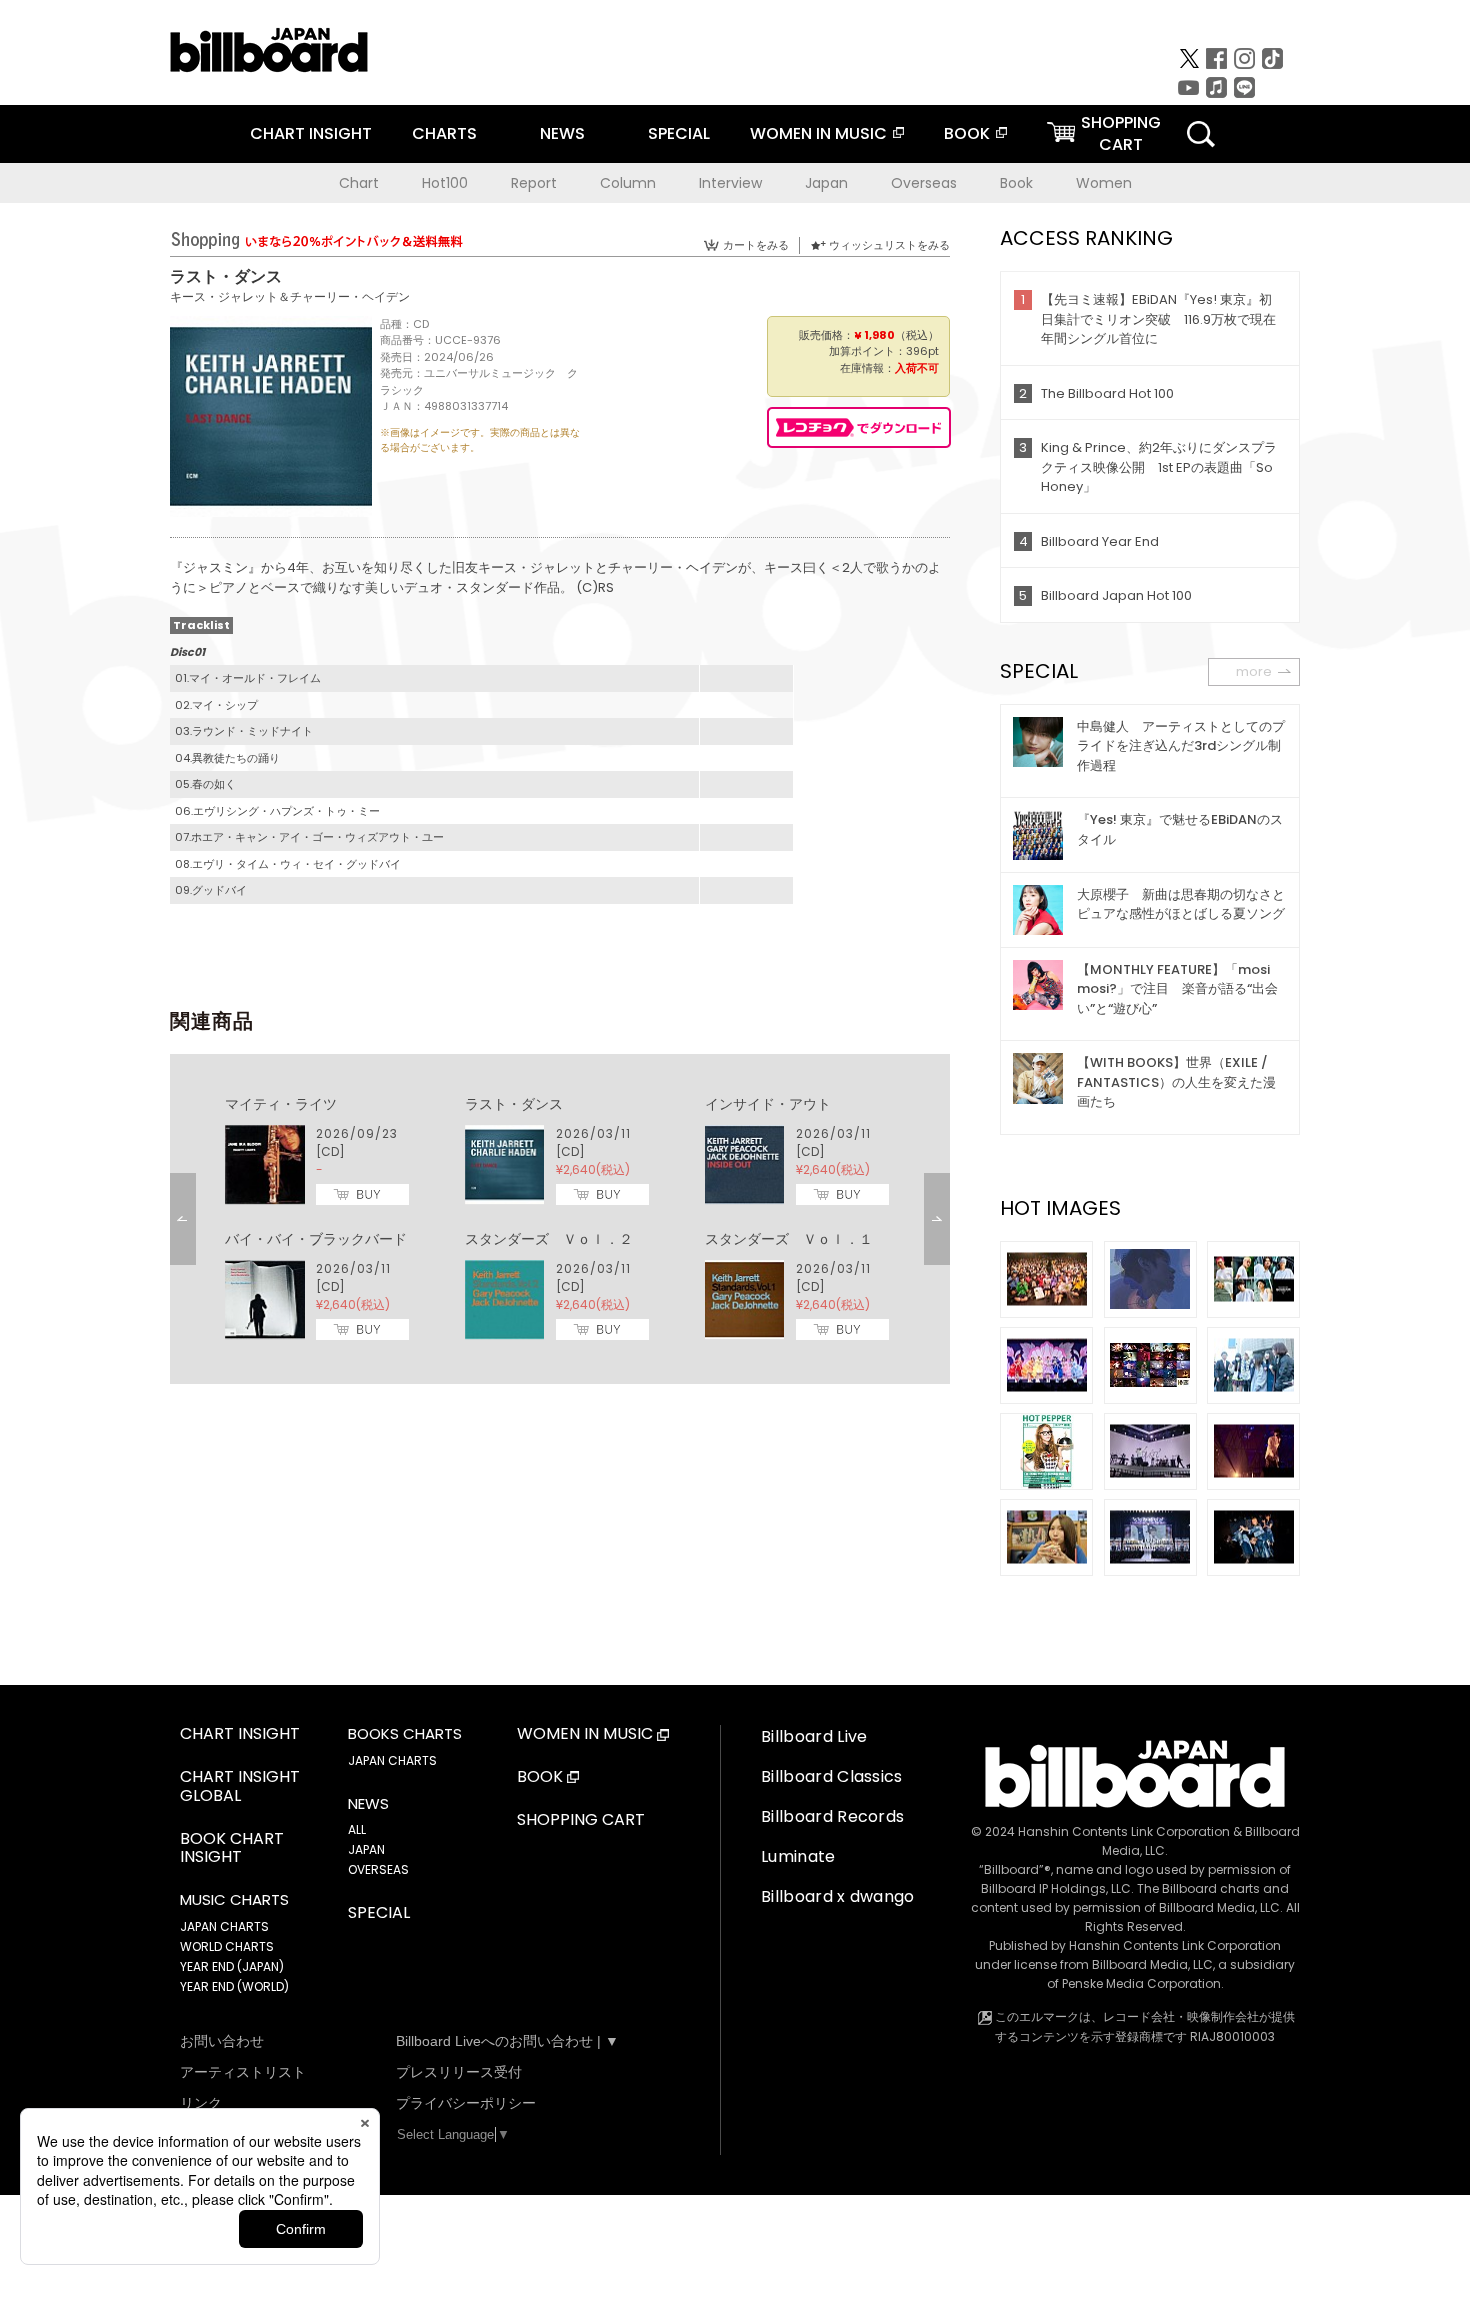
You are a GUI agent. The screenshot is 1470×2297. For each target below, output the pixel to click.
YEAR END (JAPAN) (232, 1966)
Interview (730, 183)
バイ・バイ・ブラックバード (316, 1239)
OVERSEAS (378, 1869)
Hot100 (445, 183)
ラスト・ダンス (514, 1104)
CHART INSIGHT (311, 133)
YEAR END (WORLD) (234, 1986)
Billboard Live (814, 1736)
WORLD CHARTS (227, 1946)
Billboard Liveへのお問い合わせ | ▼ (507, 2041)
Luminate (798, 1856)
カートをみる (756, 245)
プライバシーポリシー (466, 2103)
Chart (359, 183)
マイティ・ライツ (281, 1104)
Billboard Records (832, 1816)
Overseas (924, 183)
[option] (560, 1219)
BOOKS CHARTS (405, 1734)
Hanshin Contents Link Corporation (1124, 1831)
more (1254, 671)
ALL (357, 1829)
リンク (201, 2103)
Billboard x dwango (838, 1896)
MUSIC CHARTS (234, 1900)
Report (534, 183)
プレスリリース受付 (459, 2072)
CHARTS (444, 133)
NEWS (562, 133)
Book (1016, 183)
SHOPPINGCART (1121, 133)
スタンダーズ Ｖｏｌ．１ (789, 1239)
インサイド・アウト (768, 1104)
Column (628, 183)
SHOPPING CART (581, 1820)
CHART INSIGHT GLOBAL (240, 1787)
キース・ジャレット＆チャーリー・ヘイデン (290, 296)
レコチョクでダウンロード (859, 427)
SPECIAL (679, 133)
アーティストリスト (243, 2072)
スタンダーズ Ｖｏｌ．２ (549, 1239)
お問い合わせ (222, 2041)
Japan (826, 183)
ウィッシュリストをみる (889, 245)
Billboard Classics (832, 1776)
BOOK (967, 133)
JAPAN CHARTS (224, 1926)
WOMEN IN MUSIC (818, 133)
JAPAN (366, 1849)
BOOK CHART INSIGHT (232, 1849)
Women (1104, 183)
